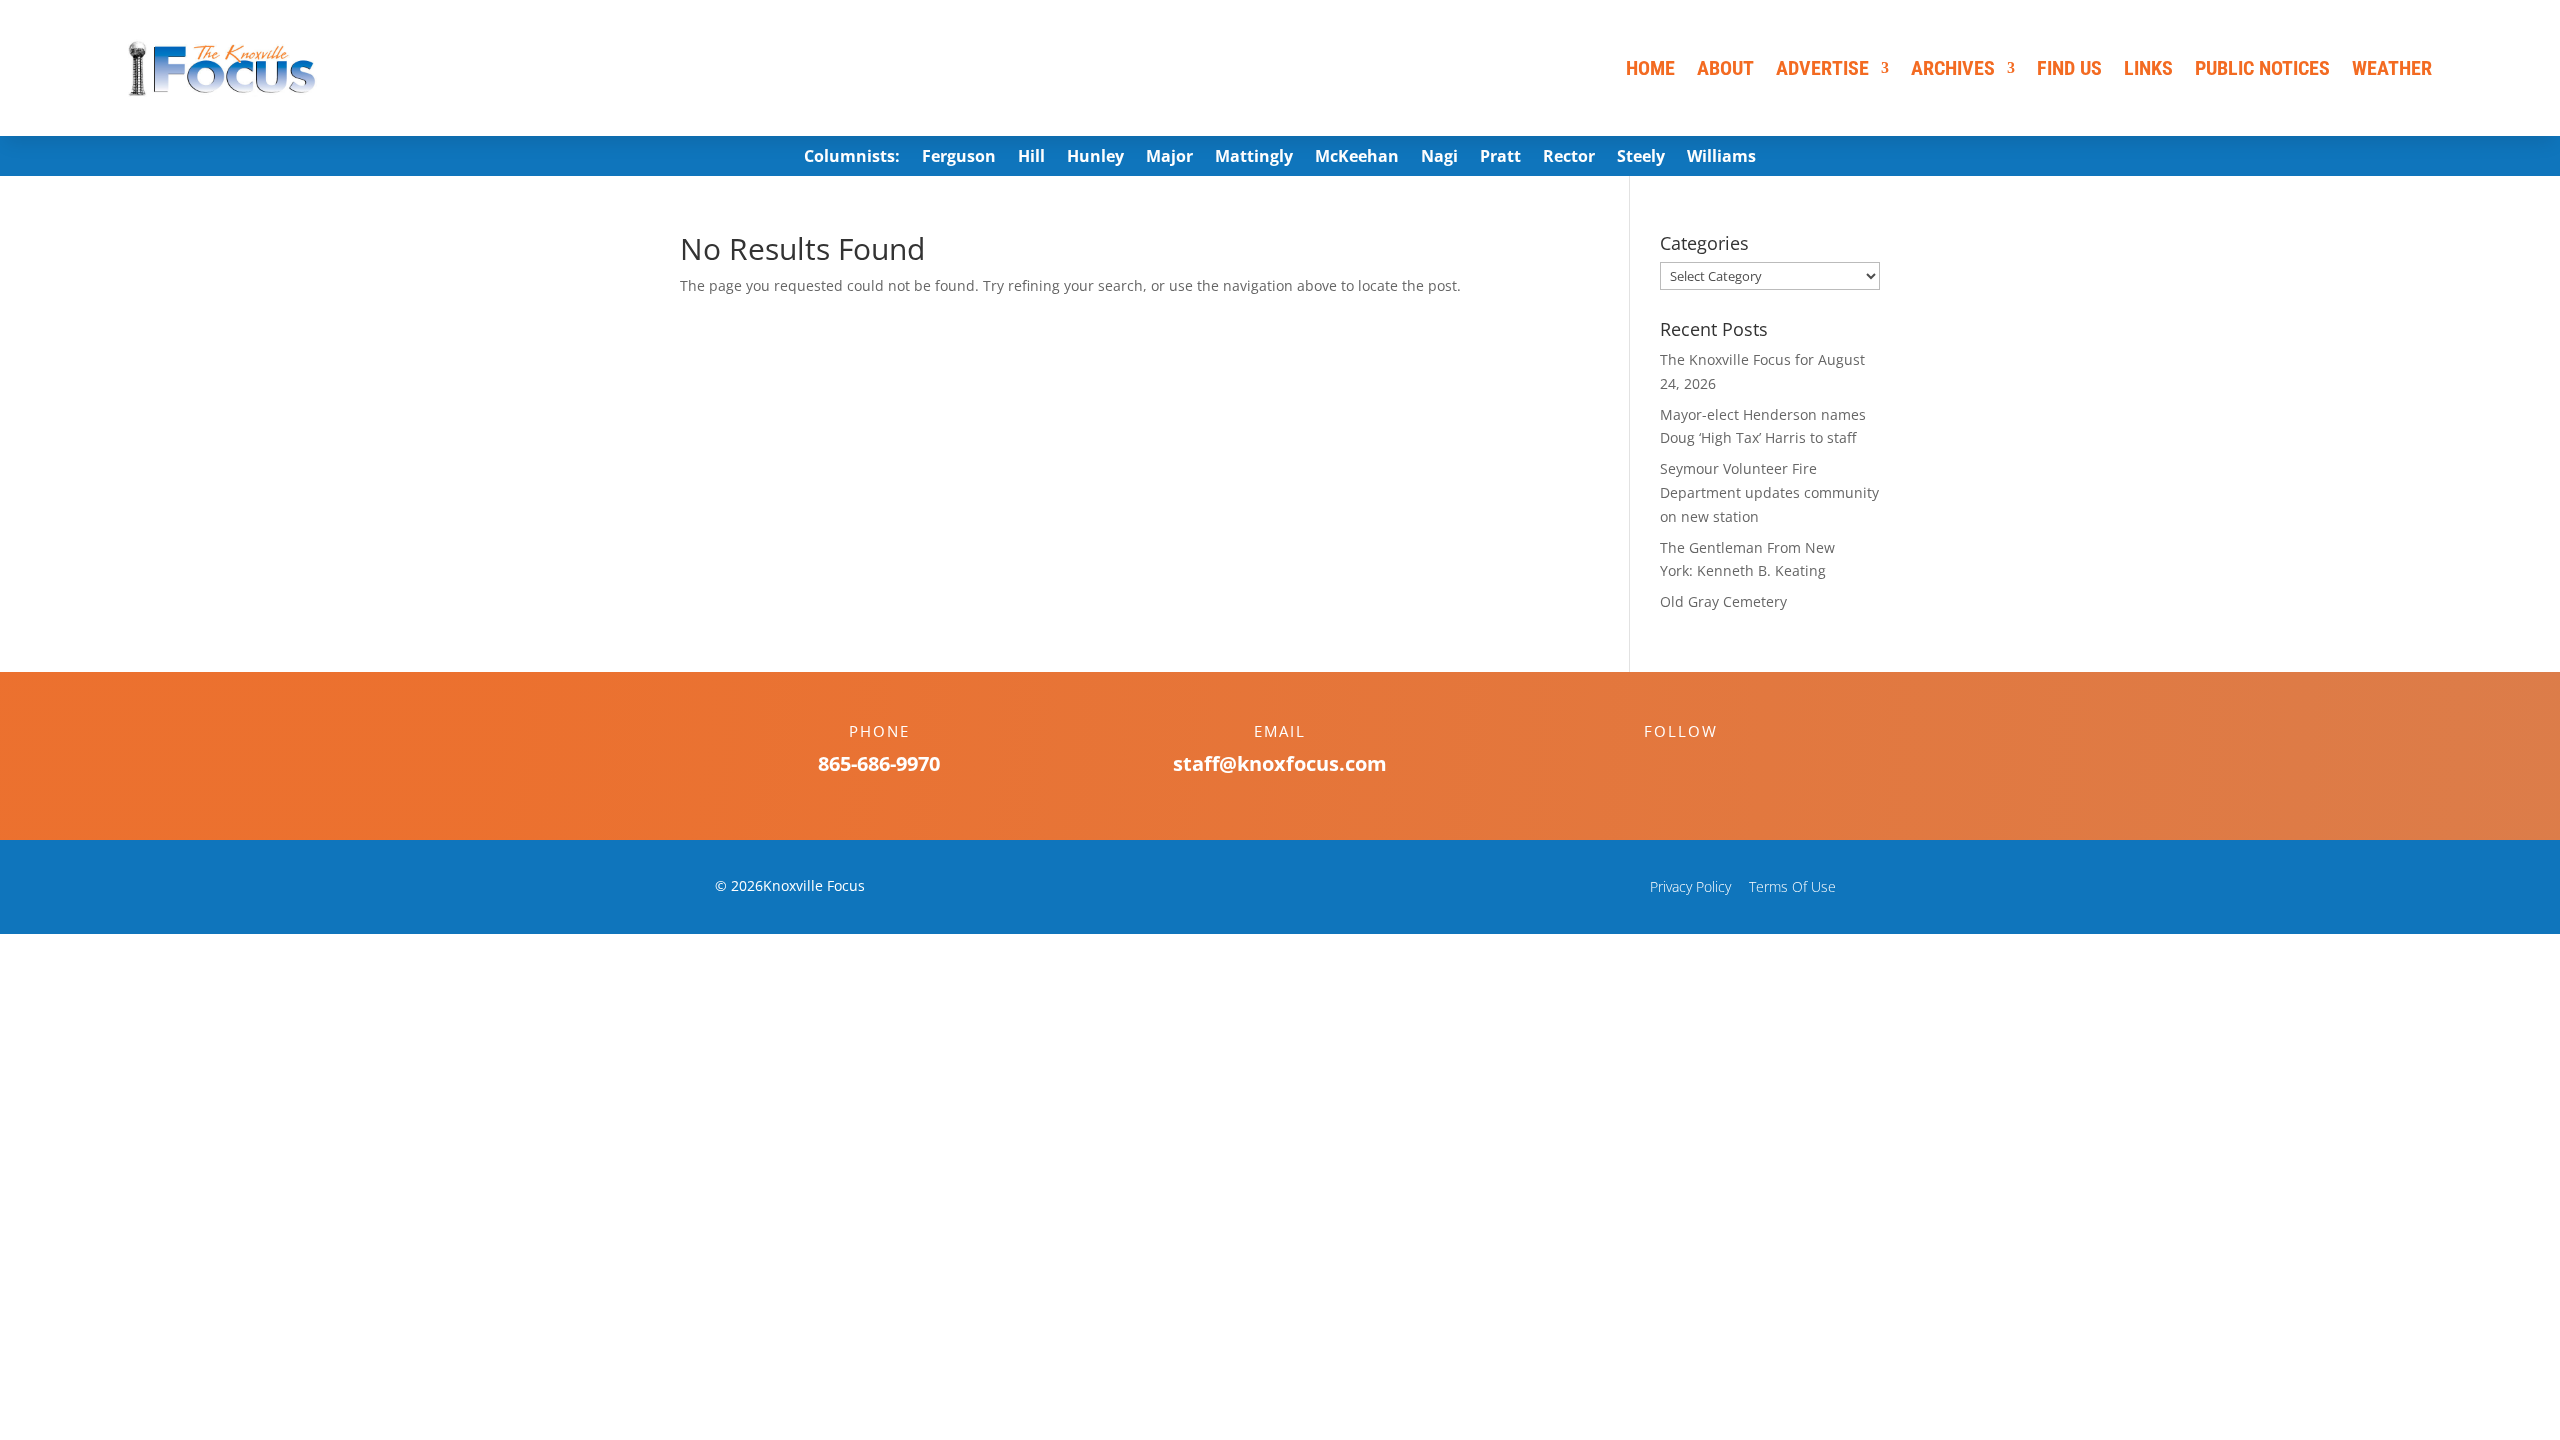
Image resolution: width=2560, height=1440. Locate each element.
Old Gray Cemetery (1723, 601)
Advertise (1822, 68)
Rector (1569, 158)
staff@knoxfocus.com (1280, 763)
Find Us (2069, 68)
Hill (1031, 158)
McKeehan (1357, 158)
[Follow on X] (1701, 766)
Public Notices (2262, 68)
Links (2148, 68)
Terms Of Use (1792, 886)
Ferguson (959, 158)
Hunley (1095, 158)
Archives (1953, 68)
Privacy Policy (1690, 886)
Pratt (1500, 158)
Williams (1721, 158)
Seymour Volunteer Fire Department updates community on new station (1769, 492)
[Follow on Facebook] (1661, 766)
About (1725, 68)
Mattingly (1254, 158)
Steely (1641, 158)
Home (1650, 68)
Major (1169, 158)
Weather (2392, 68)
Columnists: (852, 158)
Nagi (1439, 158)
